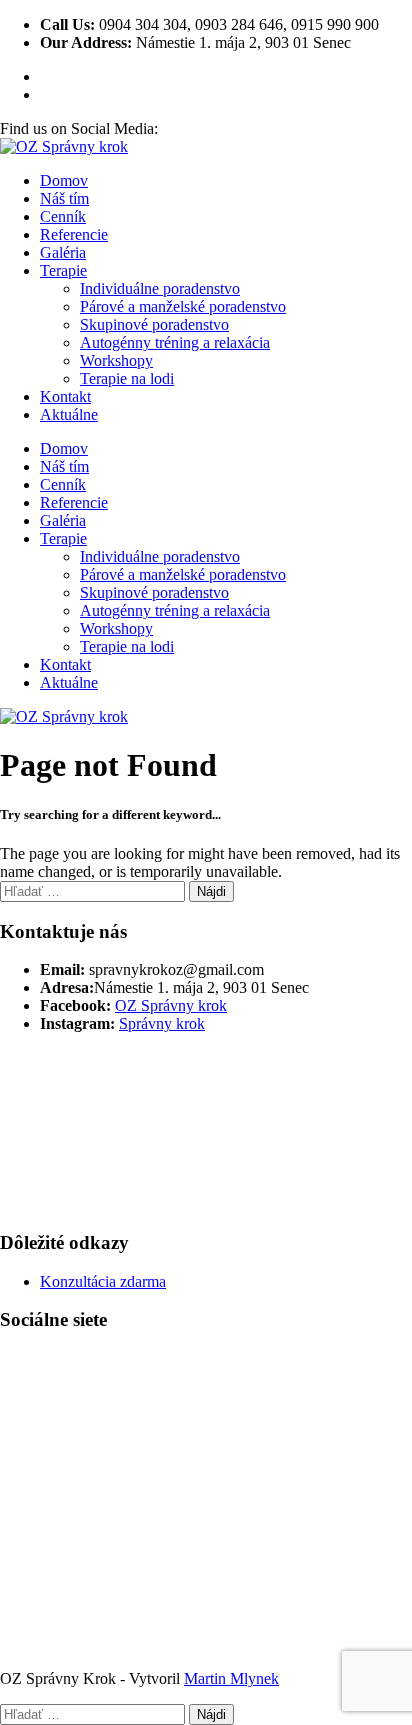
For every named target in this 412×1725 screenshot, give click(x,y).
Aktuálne (69, 414)
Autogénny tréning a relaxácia (175, 342)
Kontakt (65, 396)
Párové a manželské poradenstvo (183, 306)
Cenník (63, 216)
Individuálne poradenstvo (160, 288)
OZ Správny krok (171, 1005)
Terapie (63, 270)
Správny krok (162, 1023)
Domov (64, 180)
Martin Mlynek (231, 1678)
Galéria (63, 252)
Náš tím (64, 198)
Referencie (74, 234)
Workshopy (116, 360)
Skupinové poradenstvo (154, 324)
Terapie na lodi (127, 378)
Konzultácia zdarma (103, 1281)
